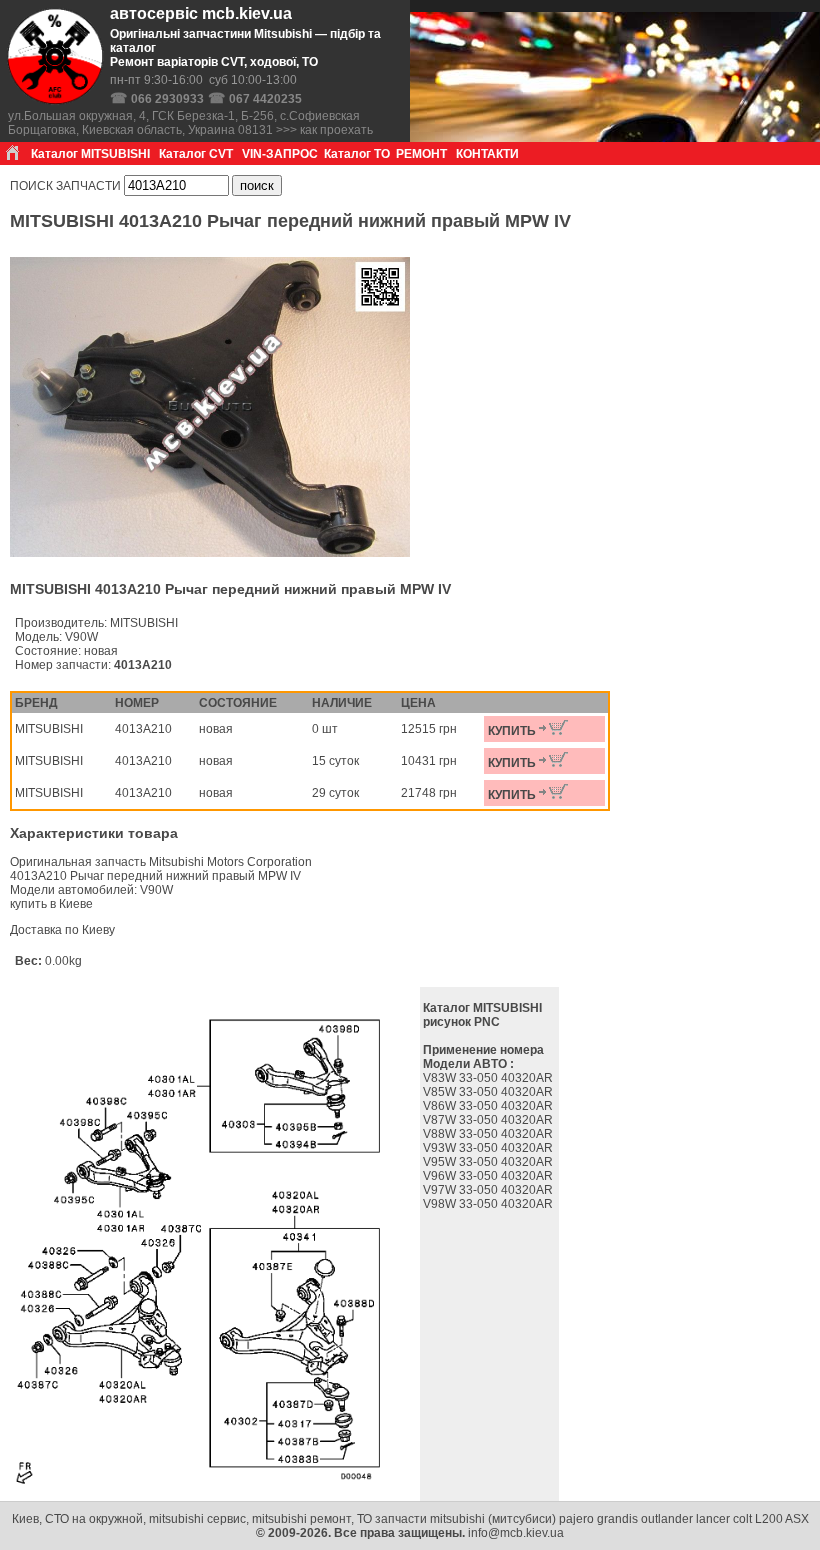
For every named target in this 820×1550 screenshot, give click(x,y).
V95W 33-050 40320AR (489, 1162)
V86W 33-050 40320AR (489, 1106)
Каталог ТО (357, 154)
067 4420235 (265, 99)
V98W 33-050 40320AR (489, 1204)
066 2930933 (167, 99)
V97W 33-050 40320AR (489, 1190)
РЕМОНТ (421, 154)
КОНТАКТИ (487, 154)
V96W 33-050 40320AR (489, 1176)
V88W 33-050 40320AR (489, 1134)
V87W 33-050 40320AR (489, 1120)
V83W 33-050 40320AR (489, 1078)
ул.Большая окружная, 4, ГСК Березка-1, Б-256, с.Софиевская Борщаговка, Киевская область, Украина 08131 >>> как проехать (190, 123)
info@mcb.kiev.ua (516, 1533)
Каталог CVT (196, 154)
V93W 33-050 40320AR (489, 1148)
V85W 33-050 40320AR (489, 1092)
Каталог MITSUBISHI (90, 154)
